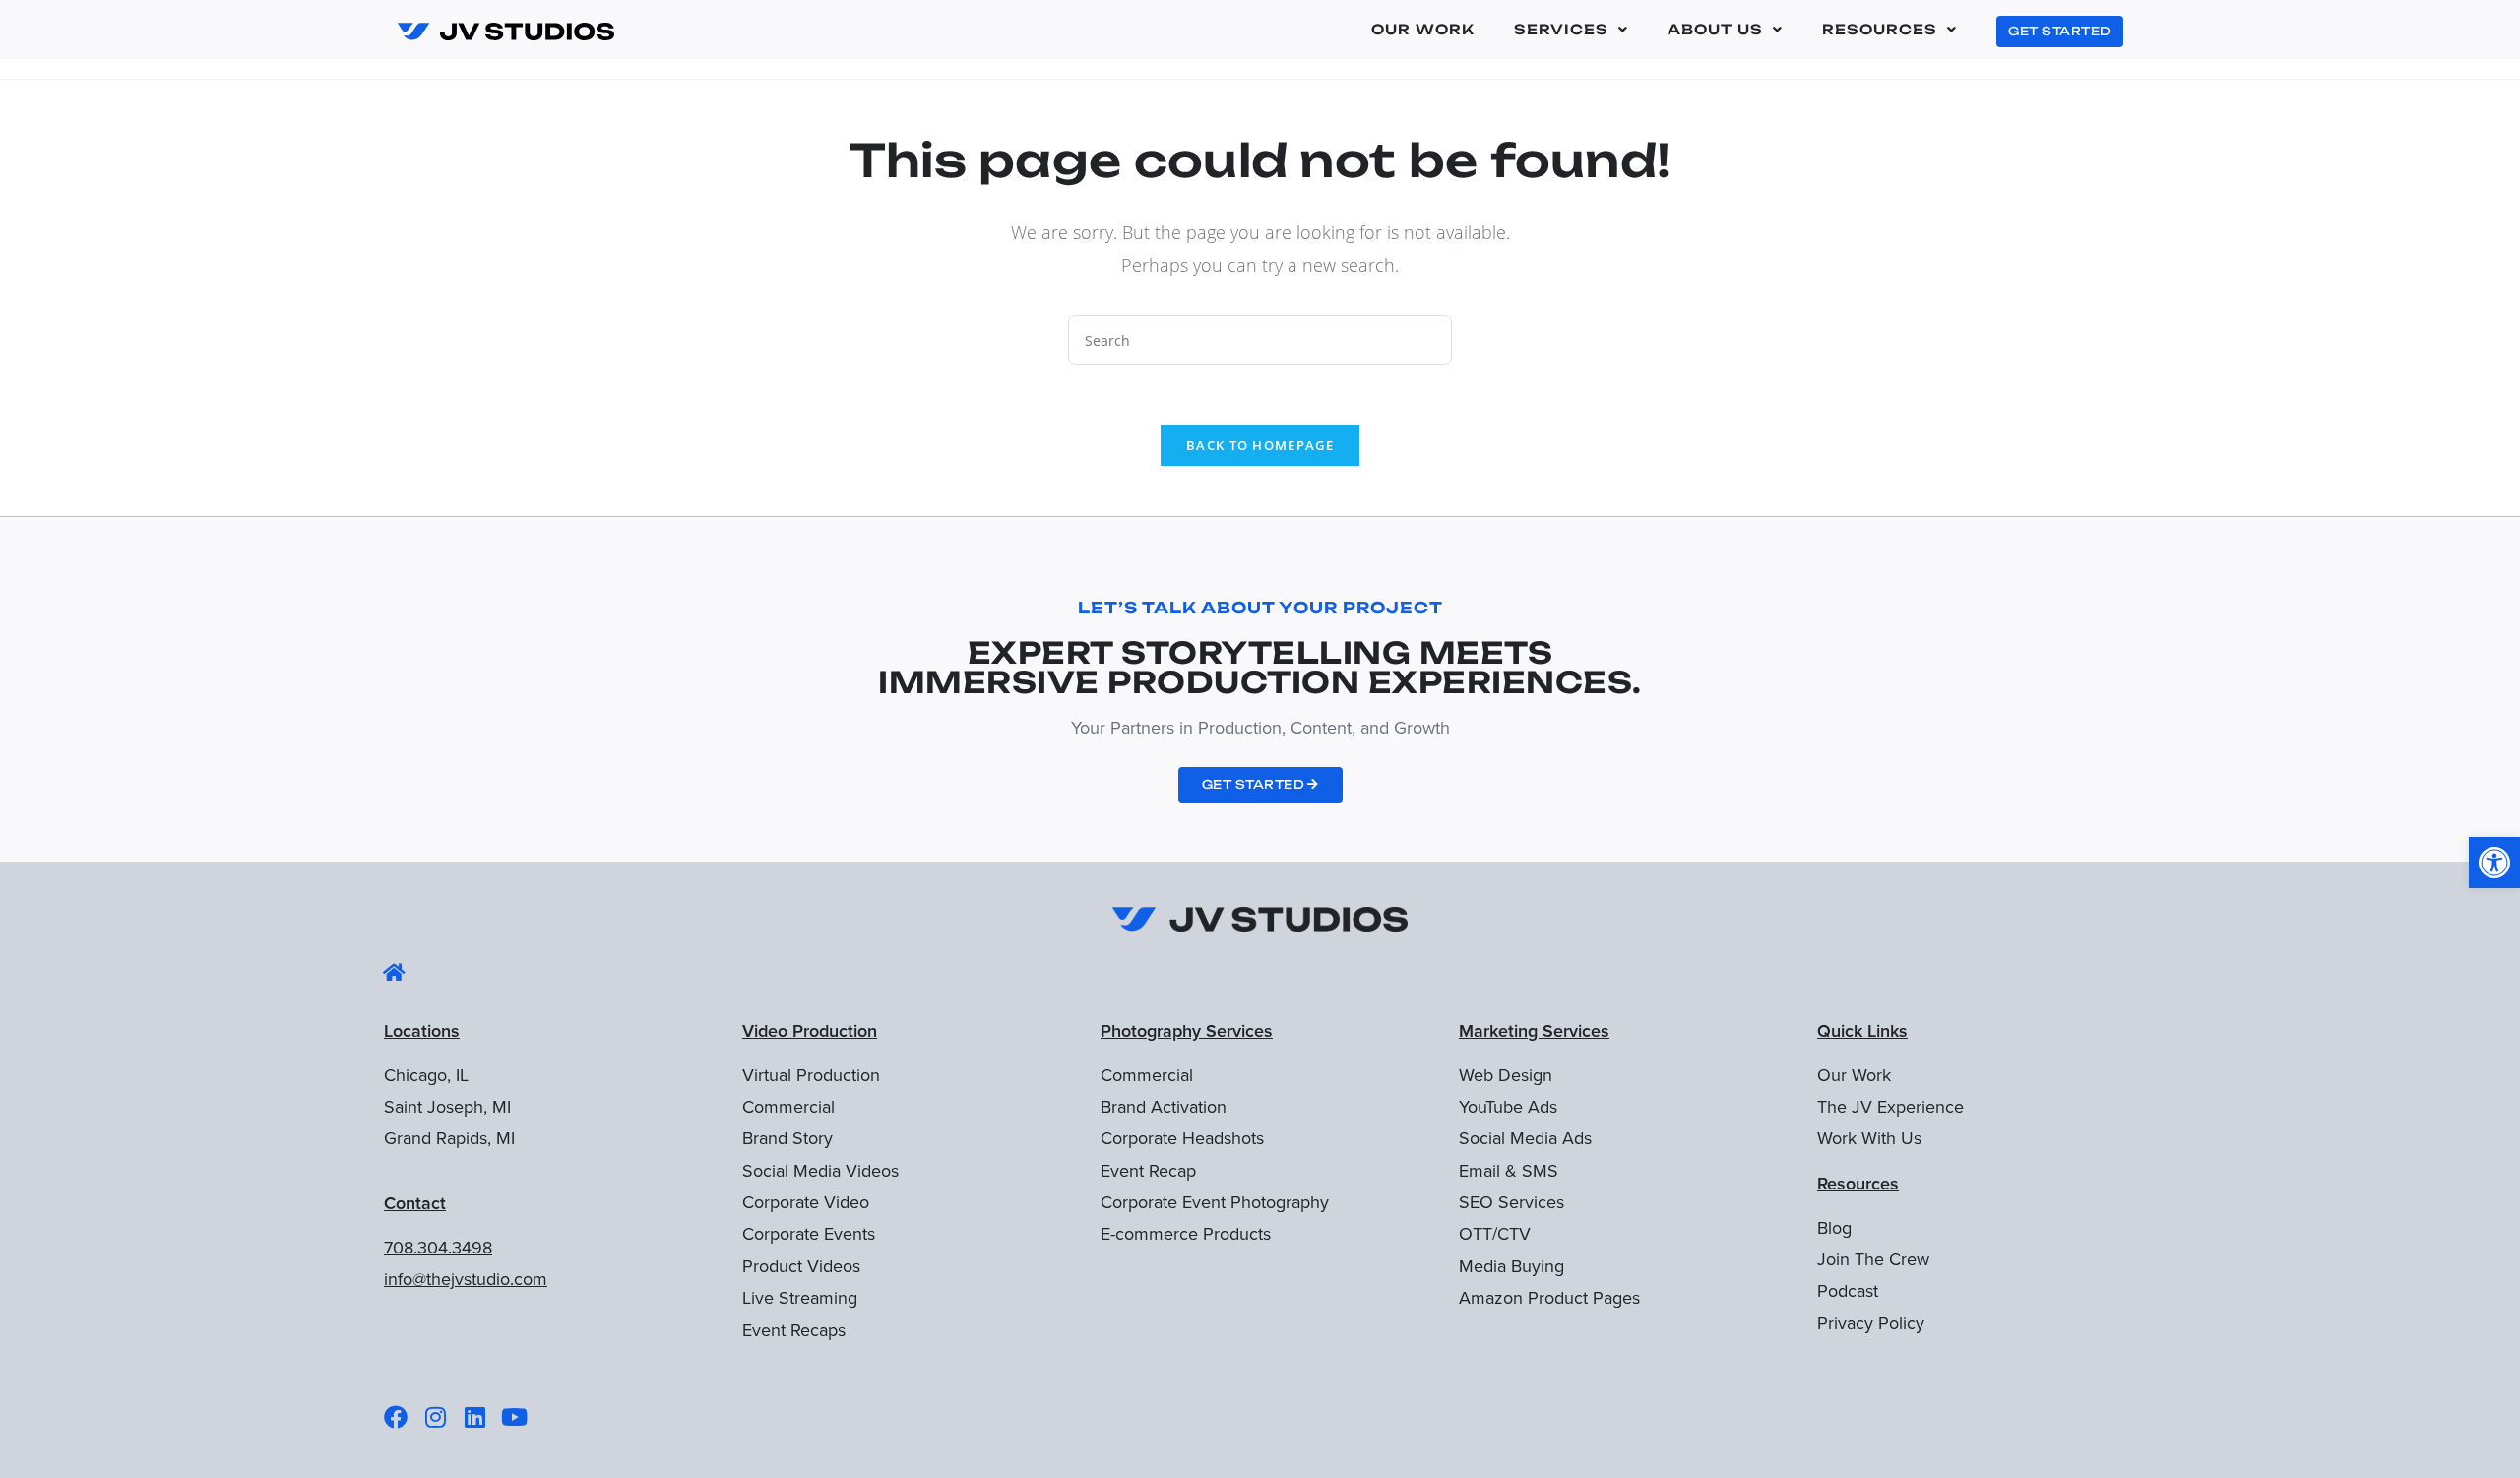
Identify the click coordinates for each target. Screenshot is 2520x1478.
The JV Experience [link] (1890, 1107)
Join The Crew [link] (1873, 1259)
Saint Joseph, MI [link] (447, 1107)
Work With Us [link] (1869, 1138)
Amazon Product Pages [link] (1549, 1298)
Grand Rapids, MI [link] (449, 1138)
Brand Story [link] (787, 1138)
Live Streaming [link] (800, 1298)
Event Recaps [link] (794, 1330)
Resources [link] (1880, 29)
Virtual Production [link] (811, 1075)
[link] (2494, 863)
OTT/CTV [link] (1495, 1234)
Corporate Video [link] (806, 1202)
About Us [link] (1715, 29)
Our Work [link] (1423, 29)
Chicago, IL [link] (426, 1075)
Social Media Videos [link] (820, 1171)
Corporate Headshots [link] (1182, 1138)
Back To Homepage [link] (1260, 445)
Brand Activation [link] (1164, 1107)
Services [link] (1561, 29)
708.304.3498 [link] (438, 1248)
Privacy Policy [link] (1871, 1323)
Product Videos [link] (801, 1266)
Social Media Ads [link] (1525, 1138)
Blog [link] (1834, 1228)
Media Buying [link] (1512, 1266)
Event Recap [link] (1148, 1171)
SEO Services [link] (1512, 1202)
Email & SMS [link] (1509, 1171)
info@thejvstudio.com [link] (466, 1279)
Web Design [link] (1506, 1075)
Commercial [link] (788, 1107)
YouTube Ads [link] (1508, 1107)
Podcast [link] (1848, 1291)
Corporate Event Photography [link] (1215, 1202)
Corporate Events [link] (809, 1234)
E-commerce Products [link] (1186, 1234)
